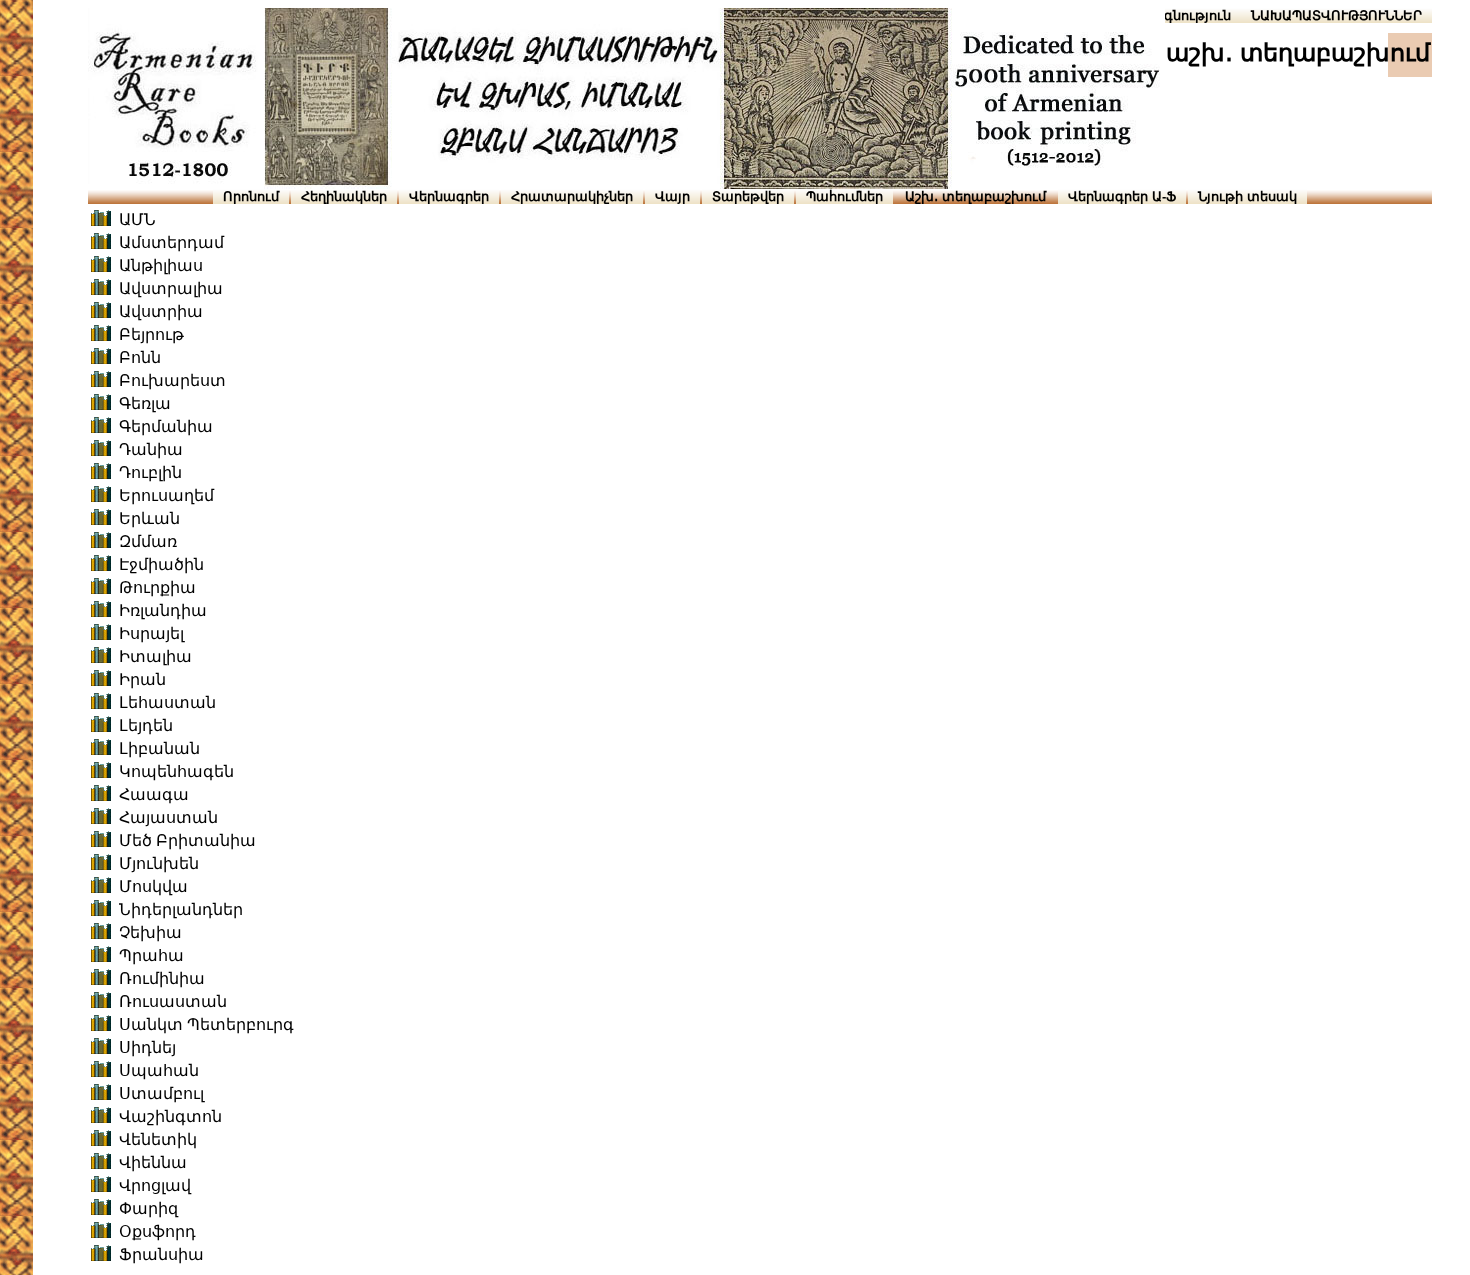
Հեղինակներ (344, 196)
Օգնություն (1192, 15)
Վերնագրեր (449, 196)
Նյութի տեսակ (1247, 196)
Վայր (672, 196)
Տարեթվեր (748, 196)
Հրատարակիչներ (572, 196)
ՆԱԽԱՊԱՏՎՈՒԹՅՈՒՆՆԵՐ (1336, 15)
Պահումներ (844, 196)
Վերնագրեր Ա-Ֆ (1122, 196)
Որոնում (251, 196)
